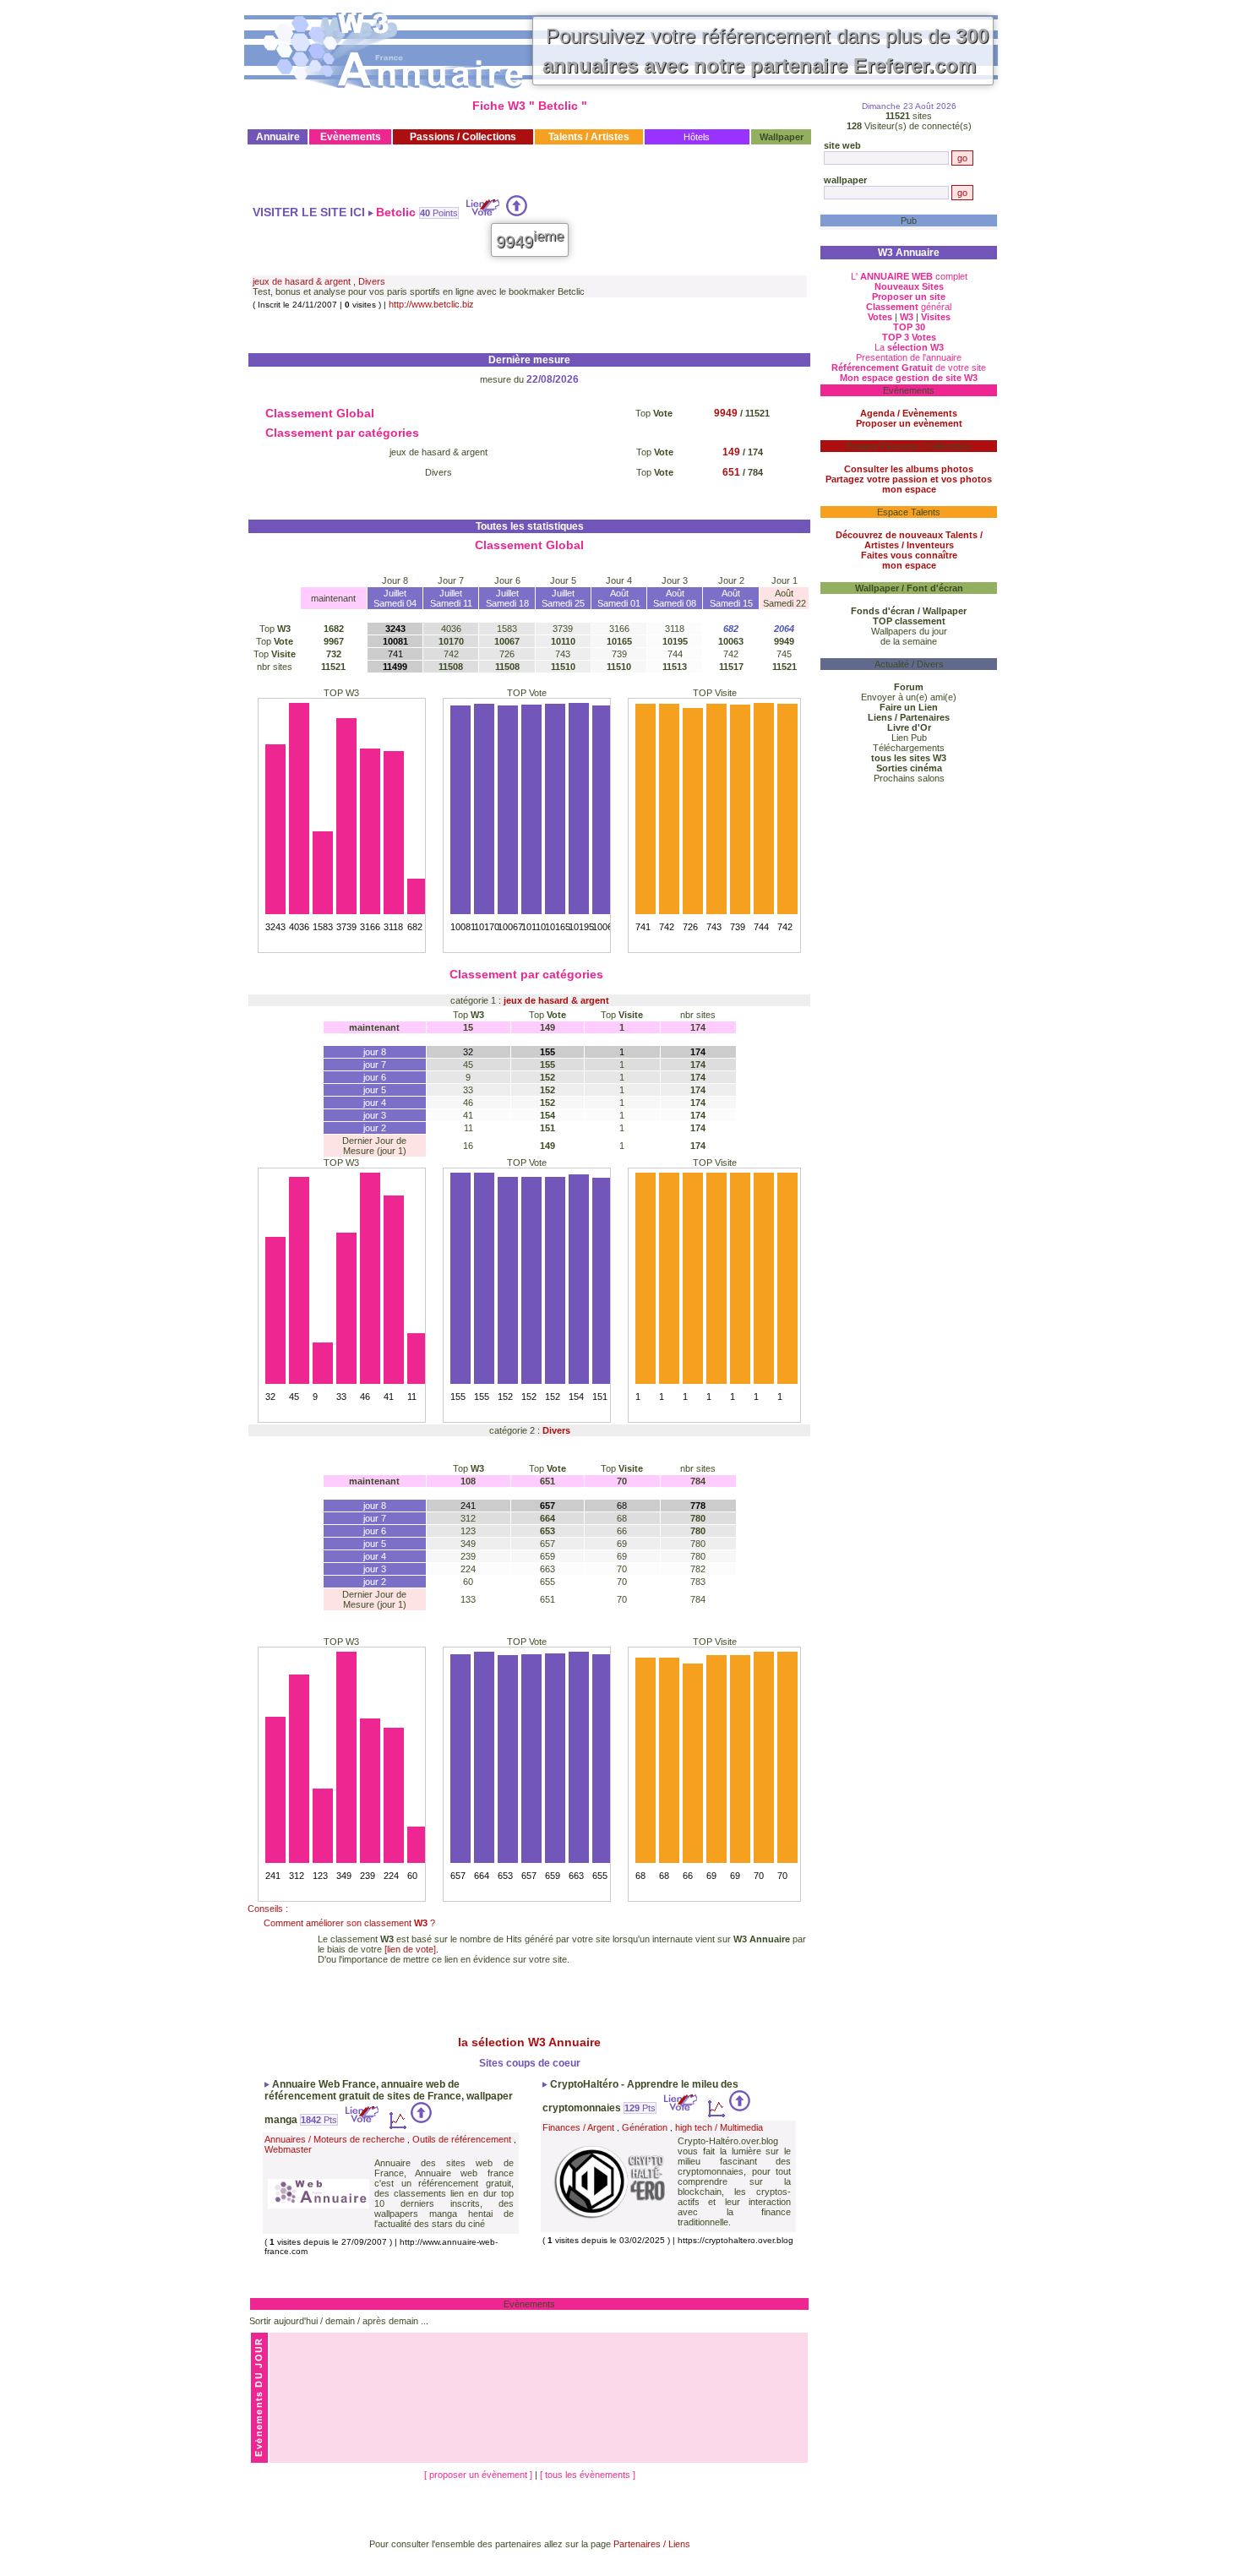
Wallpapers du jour (909, 631)
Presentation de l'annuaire (909, 357)
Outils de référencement (462, 2139)
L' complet (909, 276)
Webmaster (288, 2149)
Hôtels (697, 137)
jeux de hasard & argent (302, 281)
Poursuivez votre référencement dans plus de (765, 51)
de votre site (909, 368)
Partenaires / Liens (652, 2544)
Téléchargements (909, 748)
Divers (372, 281)
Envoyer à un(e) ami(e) (909, 697)
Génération (645, 2127)
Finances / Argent (578, 2127)
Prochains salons (909, 778)
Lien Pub (909, 738)
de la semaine (909, 641)
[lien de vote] (410, 1949)
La (909, 347)
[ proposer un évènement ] (479, 2475)
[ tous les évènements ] (588, 2475)
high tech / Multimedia (719, 2127)
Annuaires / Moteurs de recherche (335, 2139)
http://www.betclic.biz (431, 304)
